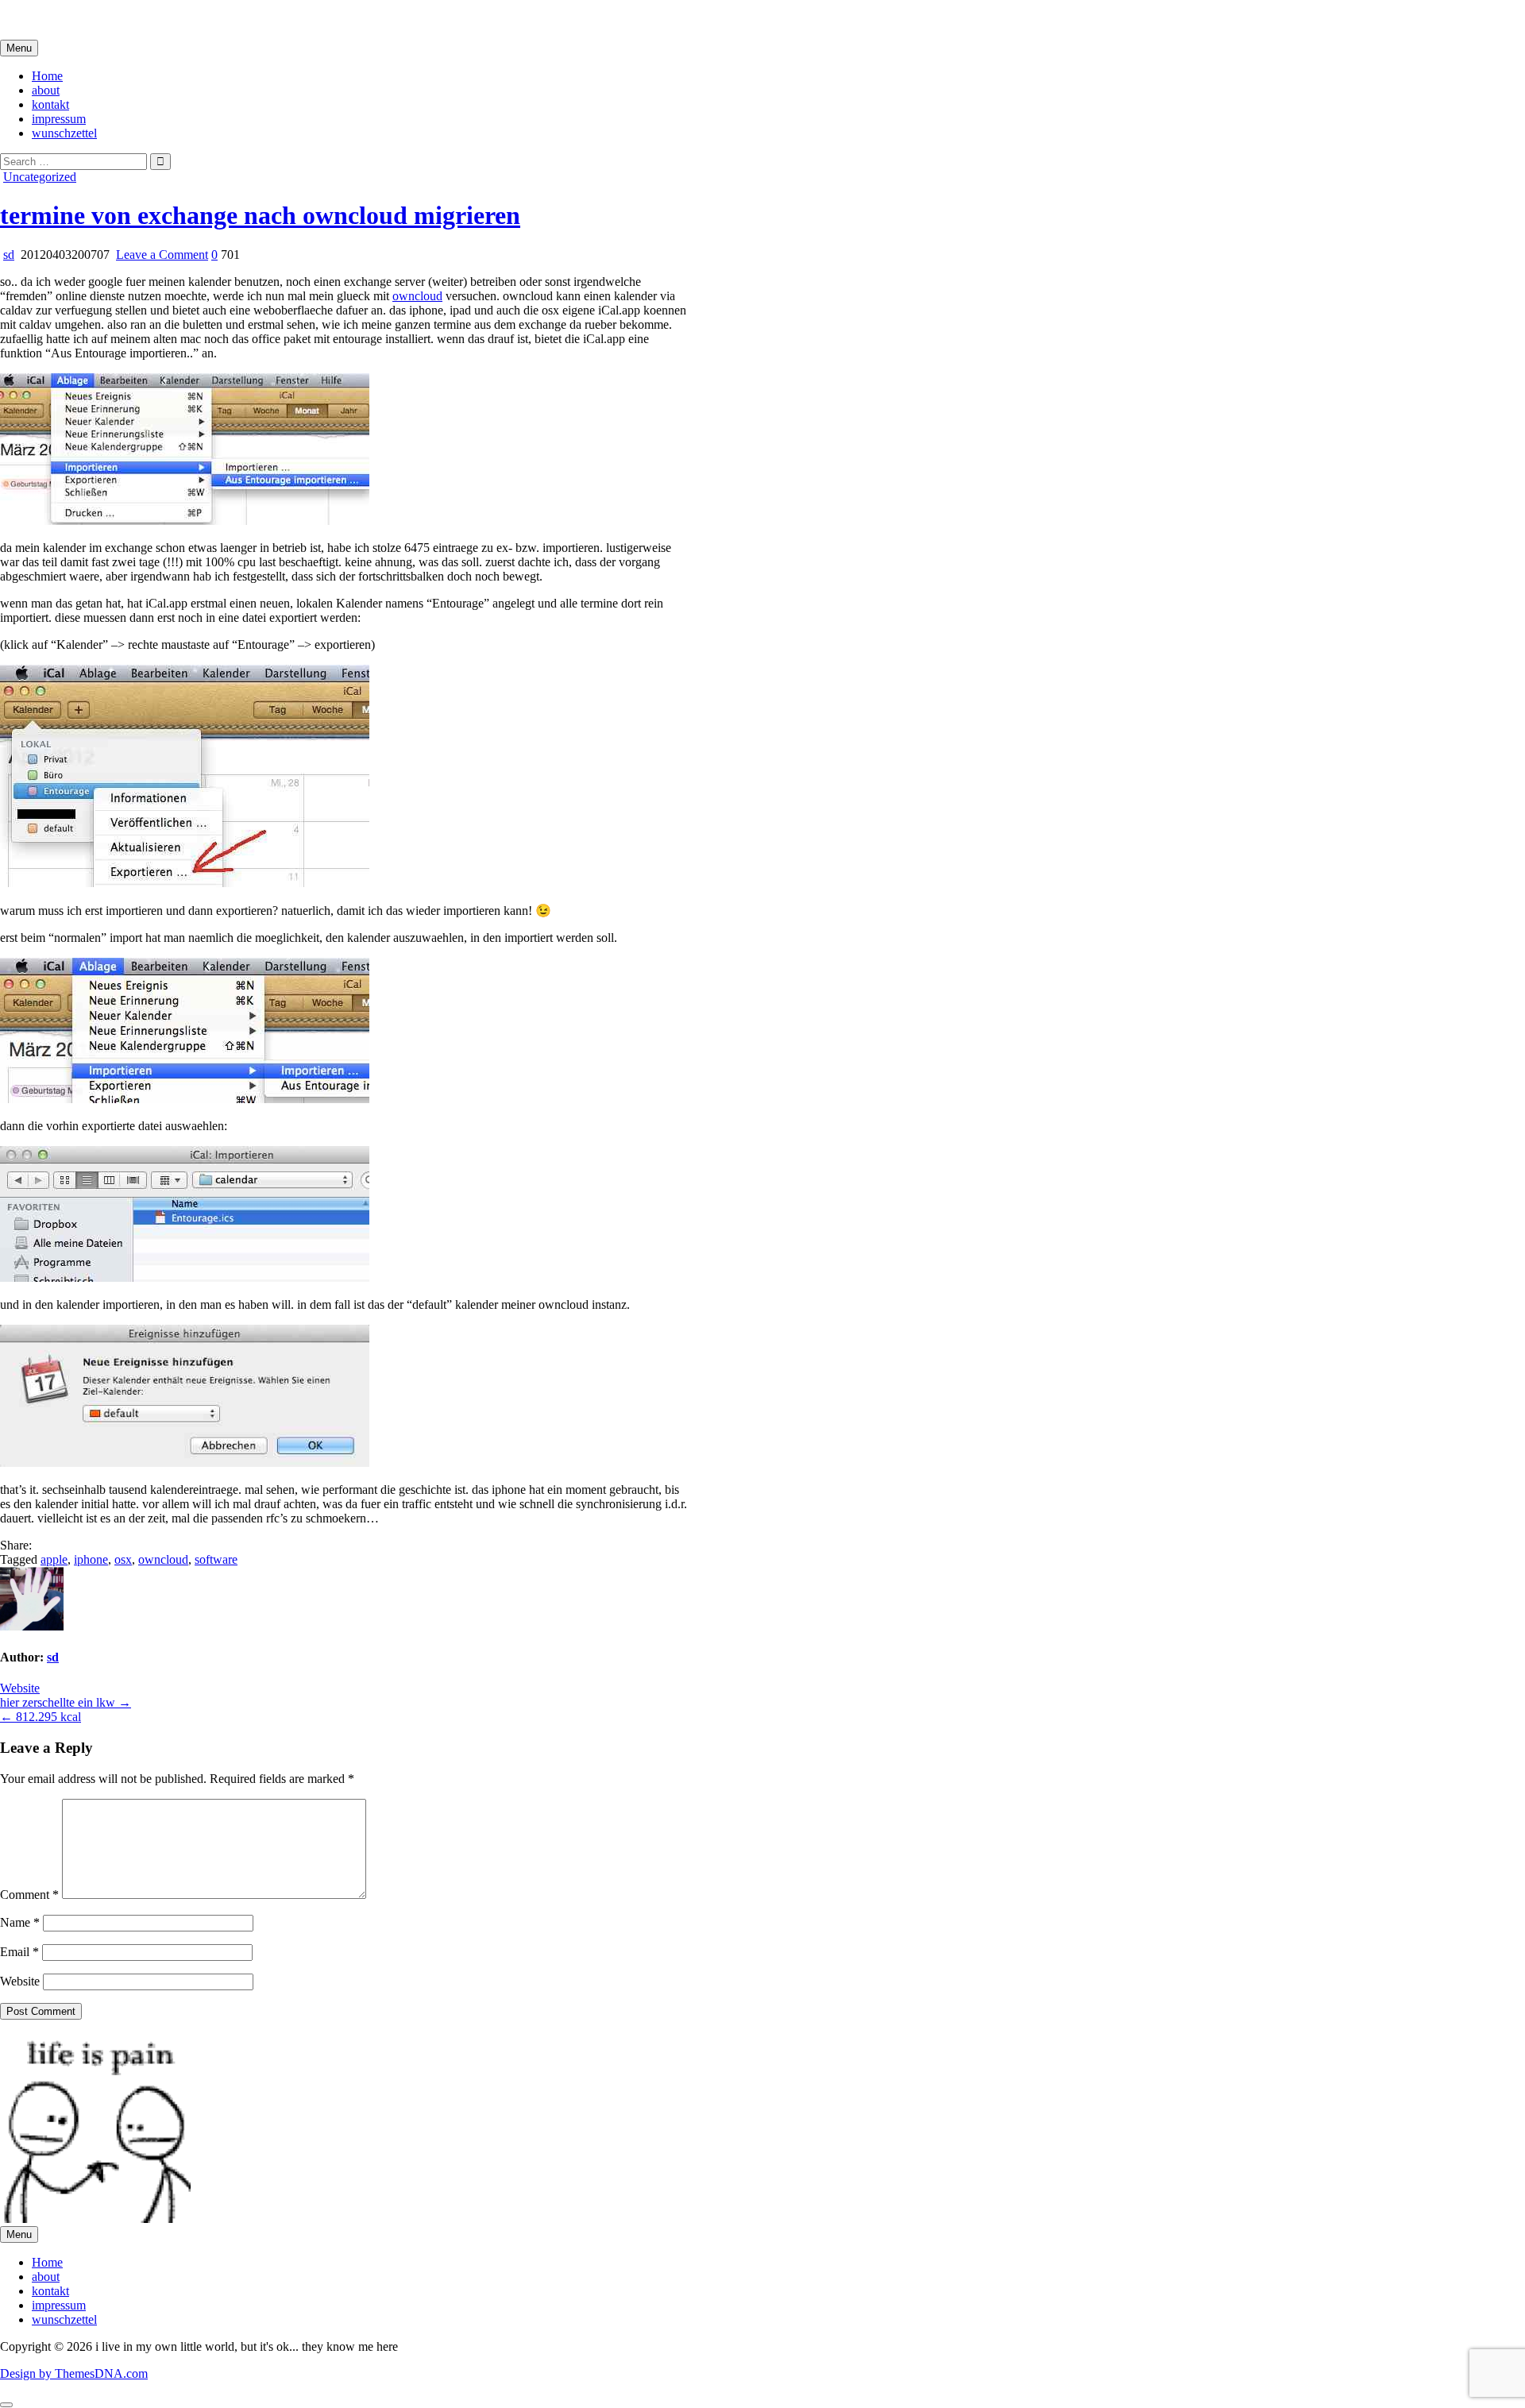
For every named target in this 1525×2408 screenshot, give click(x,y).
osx (123, 1559)
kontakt (50, 104)
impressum (59, 119)
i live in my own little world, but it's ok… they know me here (153, 19)
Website (20, 1688)
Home (47, 76)
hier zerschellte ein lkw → (66, 1702)
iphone (91, 1559)
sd (9, 255)
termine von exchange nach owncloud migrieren (260, 215)
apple (54, 1559)
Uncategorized (40, 177)
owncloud (417, 296)
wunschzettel (64, 133)
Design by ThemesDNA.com (74, 2373)
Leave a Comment (162, 255)
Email (19, 1952)
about (46, 90)
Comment (29, 1895)
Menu (19, 48)
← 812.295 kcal (41, 1717)
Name (20, 1922)
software (216, 1559)
